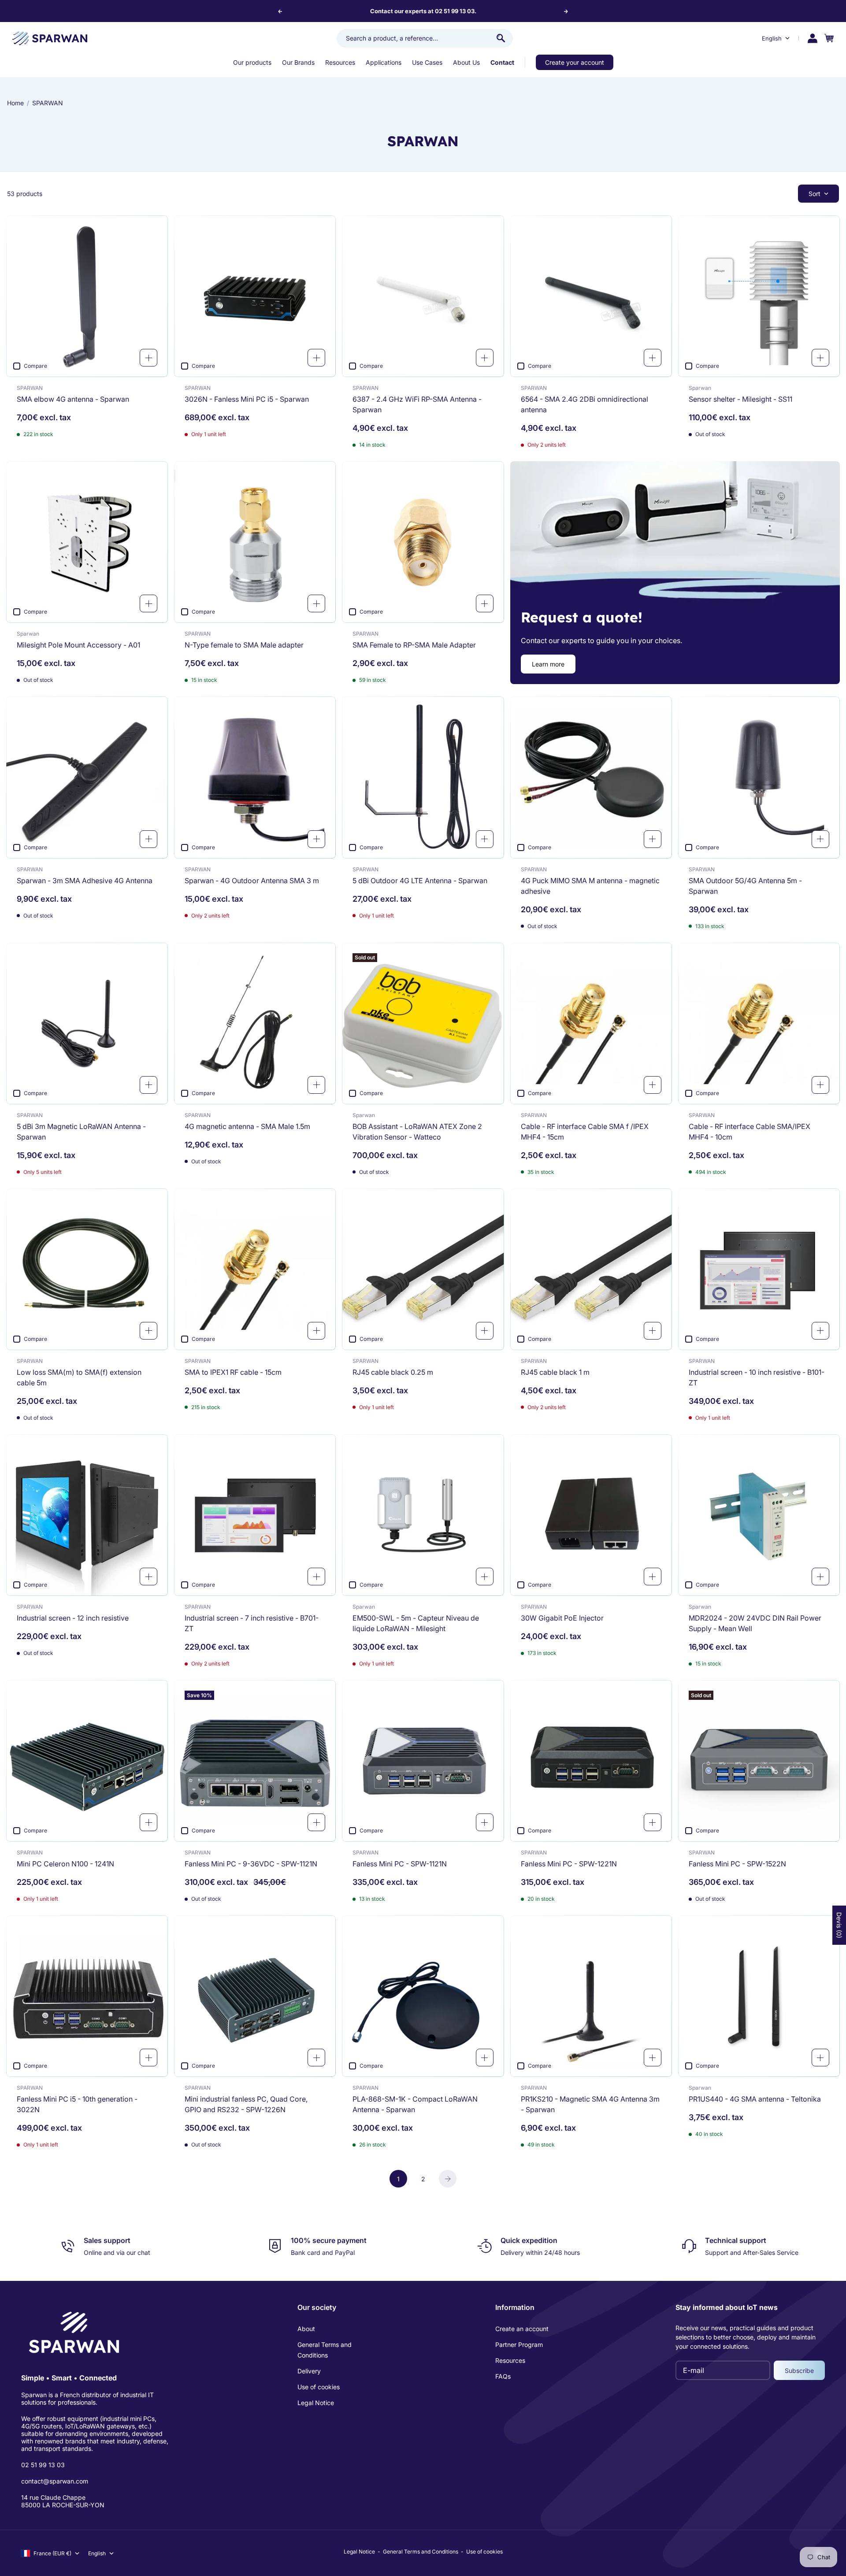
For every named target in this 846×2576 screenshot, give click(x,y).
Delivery (309, 2371)
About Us (466, 62)
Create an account (522, 2329)
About (306, 2329)
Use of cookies (319, 2387)
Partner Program (519, 2345)
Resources (340, 62)
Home (15, 103)
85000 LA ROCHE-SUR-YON (63, 2505)
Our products (252, 62)
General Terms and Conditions (325, 2350)
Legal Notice (316, 2403)
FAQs (503, 2376)
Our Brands (298, 62)
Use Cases (427, 62)
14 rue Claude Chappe (53, 2497)
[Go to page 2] (448, 2179)
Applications (384, 62)
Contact (502, 62)
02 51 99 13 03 (43, 2465)
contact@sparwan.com (55, 2481)
